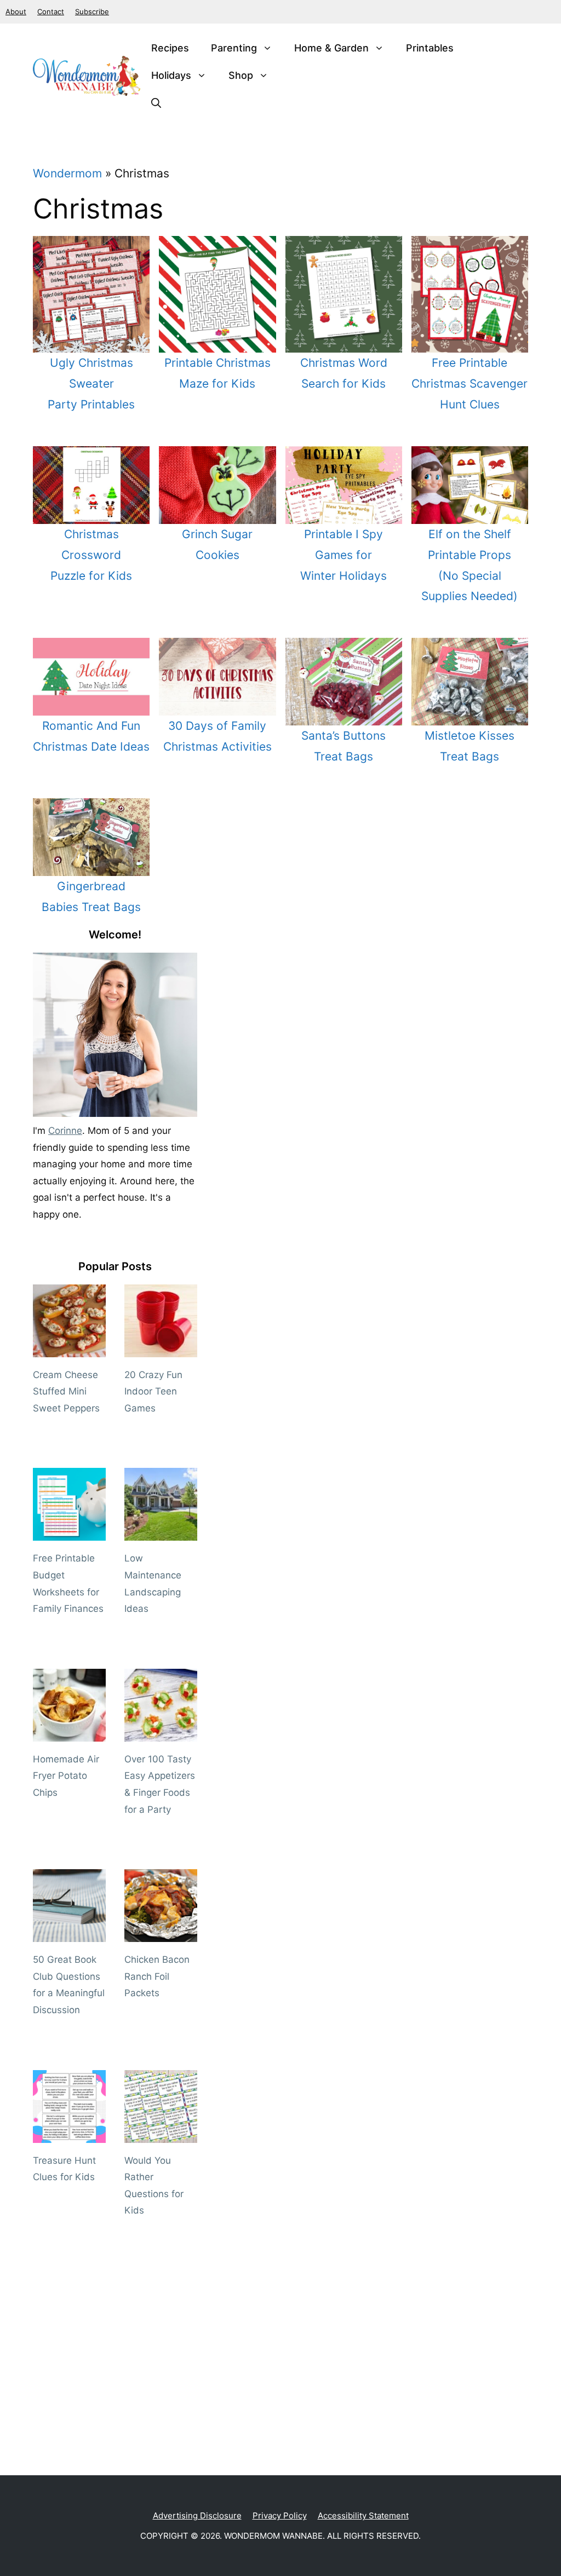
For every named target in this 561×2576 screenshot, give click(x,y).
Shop (241, 75)
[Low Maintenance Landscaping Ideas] (161, 1532)
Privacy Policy (280, 2516)
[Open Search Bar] (156, 103)
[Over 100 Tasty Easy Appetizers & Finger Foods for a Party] (161, 1733)
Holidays (171, 75)
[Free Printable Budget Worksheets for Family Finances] (69, 1532)
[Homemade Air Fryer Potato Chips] (69, 1733)
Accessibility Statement (363, 2516)
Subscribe (92, 11)
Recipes (170, 48)
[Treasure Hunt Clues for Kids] (69, 2134)
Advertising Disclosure (197, 2516)
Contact (51, 11)
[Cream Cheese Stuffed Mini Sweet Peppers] (69, 1348)
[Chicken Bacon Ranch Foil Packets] (161, 1934)
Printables (430, 48)
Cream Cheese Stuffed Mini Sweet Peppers (66, 1391)
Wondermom (67, 173)
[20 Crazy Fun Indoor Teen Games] (161, 1348)
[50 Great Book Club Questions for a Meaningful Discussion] (69, 1934)
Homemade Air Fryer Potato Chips (66, 1776)
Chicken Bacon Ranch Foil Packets (157, 1976)
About (16, 11)
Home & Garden (331, 48)
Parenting (234, 48)
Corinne (65, 1131)
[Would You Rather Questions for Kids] (161, 2134)
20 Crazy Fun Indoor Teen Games (153, 1391)
